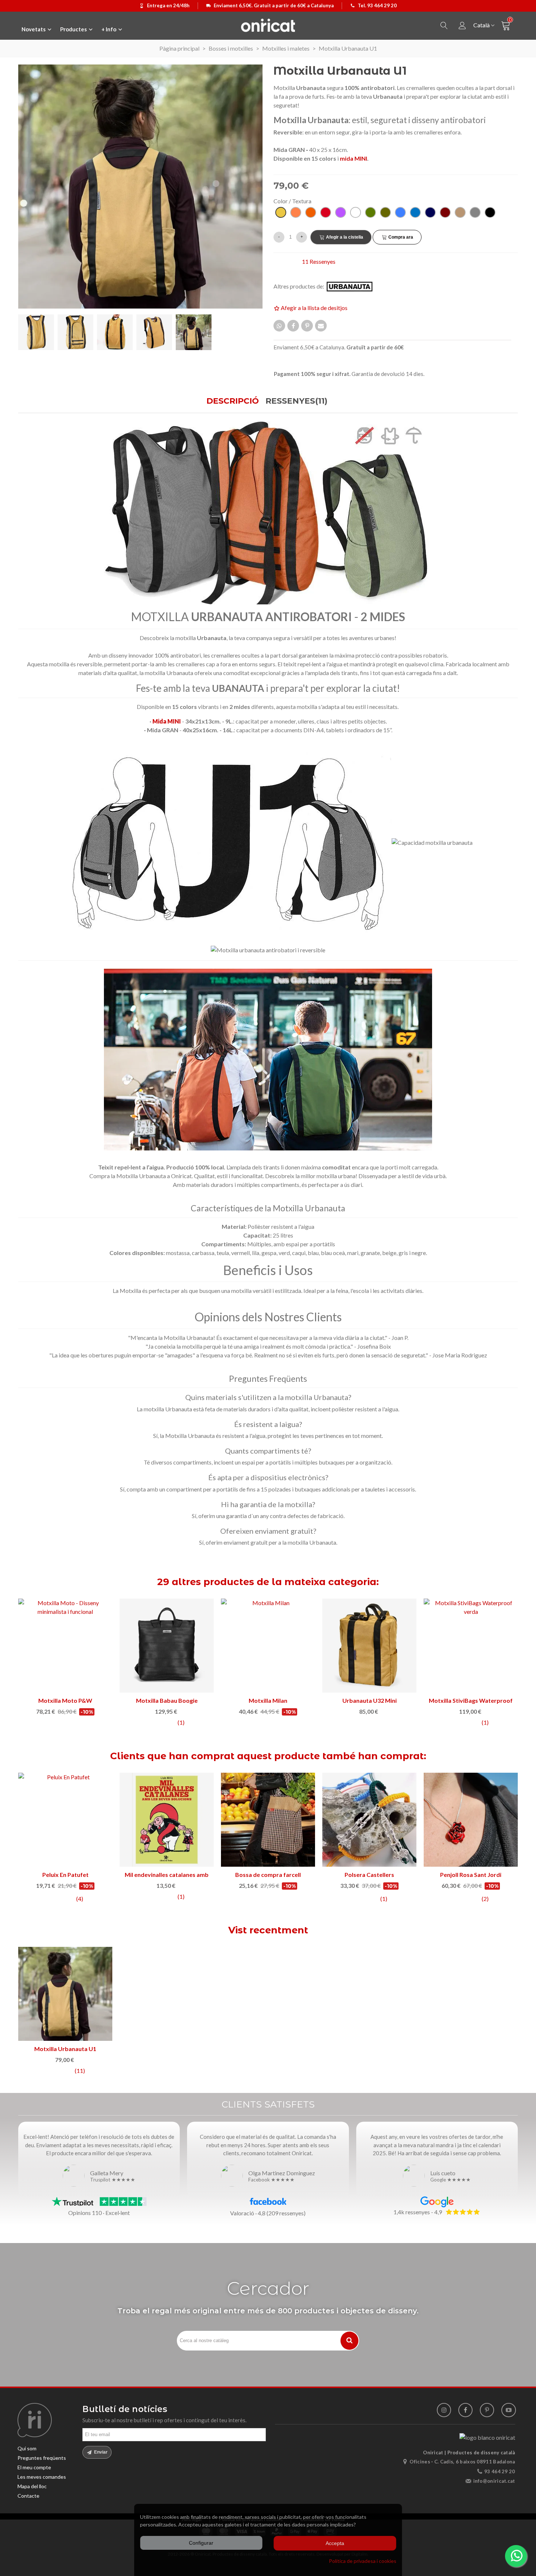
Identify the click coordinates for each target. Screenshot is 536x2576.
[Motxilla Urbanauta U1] (65, 1994)
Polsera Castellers (369, 1875)
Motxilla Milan (268, 1700)
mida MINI (354, 158)
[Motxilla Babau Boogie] (167, 1646)
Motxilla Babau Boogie (167, 1700)
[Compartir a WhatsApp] (279, 326)
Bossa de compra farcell (268, 1875)
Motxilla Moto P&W (65, 1700)
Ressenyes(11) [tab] (296, 401)
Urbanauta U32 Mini (370, 1700)
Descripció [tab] (233, 401)
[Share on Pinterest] (307, 326)
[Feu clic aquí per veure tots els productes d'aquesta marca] (354, 287)
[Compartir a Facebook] (293, 326)
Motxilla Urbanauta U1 (65, 2049)
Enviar (100, 2452)
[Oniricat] (268, 25)
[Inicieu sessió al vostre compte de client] (462, 26)
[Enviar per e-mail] (321, 326)
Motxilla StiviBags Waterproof (471, 1700)
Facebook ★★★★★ (271, 2180)
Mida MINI (167, 721)
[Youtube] (508, 2410)
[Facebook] (465, 2410)
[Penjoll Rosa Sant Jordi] (471, 1820)
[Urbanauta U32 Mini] (369, 1646)
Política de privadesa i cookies (363, 2561)
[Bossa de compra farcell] (268, 1820)
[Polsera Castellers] (369, 1820)
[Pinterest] (487, 2410)
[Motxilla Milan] (268, 1646)
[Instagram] (444, 2410)
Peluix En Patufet (65, 1875)
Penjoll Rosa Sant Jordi (471, 1875)
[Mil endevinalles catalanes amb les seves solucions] (167, 1820)
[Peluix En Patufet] (65, 1820)
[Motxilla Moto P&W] (65, 1646)
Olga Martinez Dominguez (282, 2173)
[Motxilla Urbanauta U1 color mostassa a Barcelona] (140, 186)
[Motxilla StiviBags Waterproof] (471, 1646)
